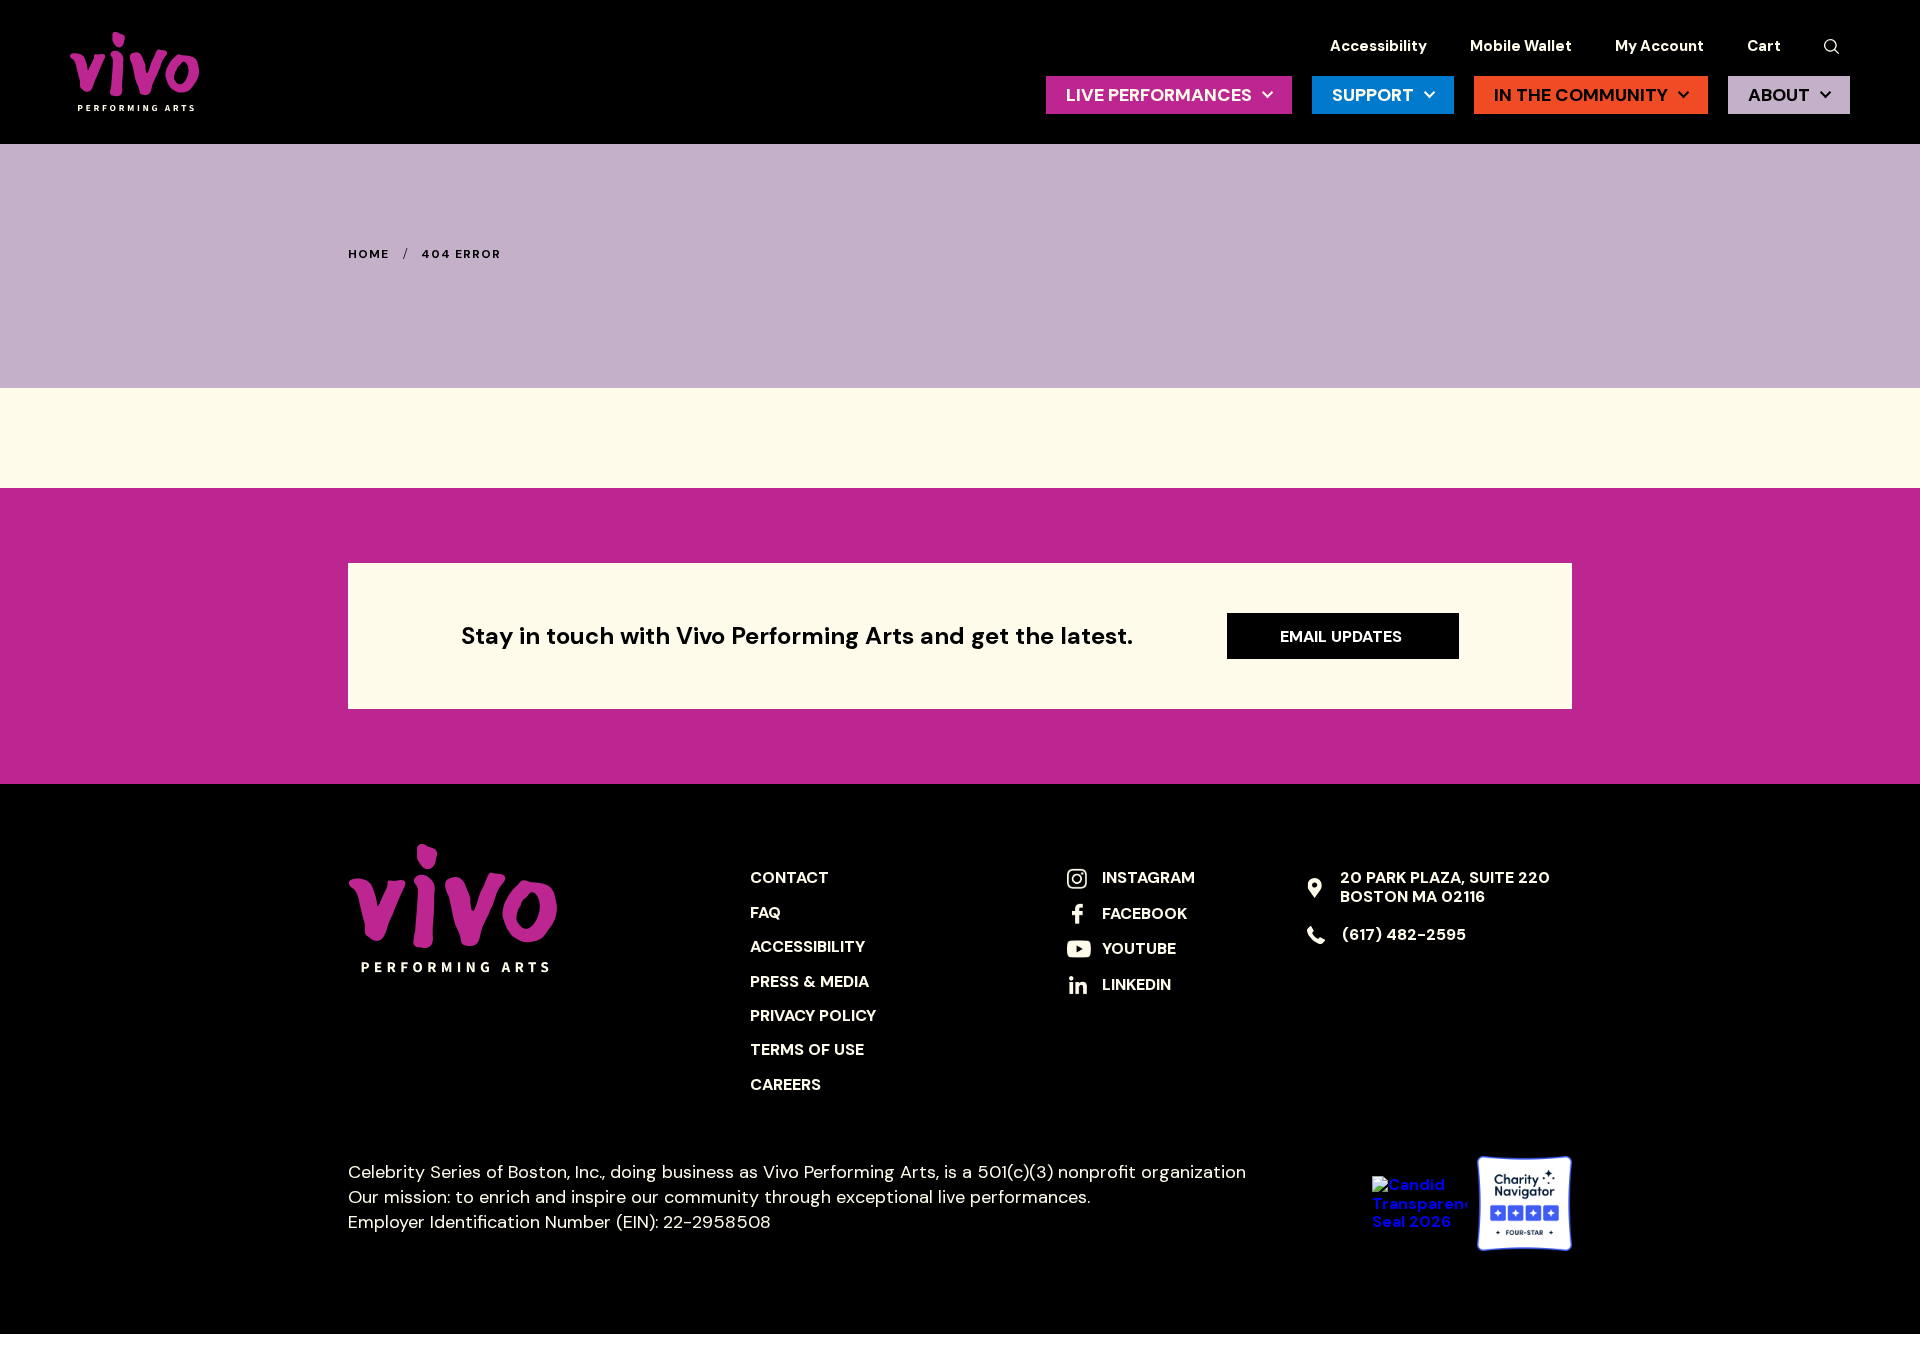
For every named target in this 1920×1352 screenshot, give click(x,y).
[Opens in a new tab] (1524, 1203)
